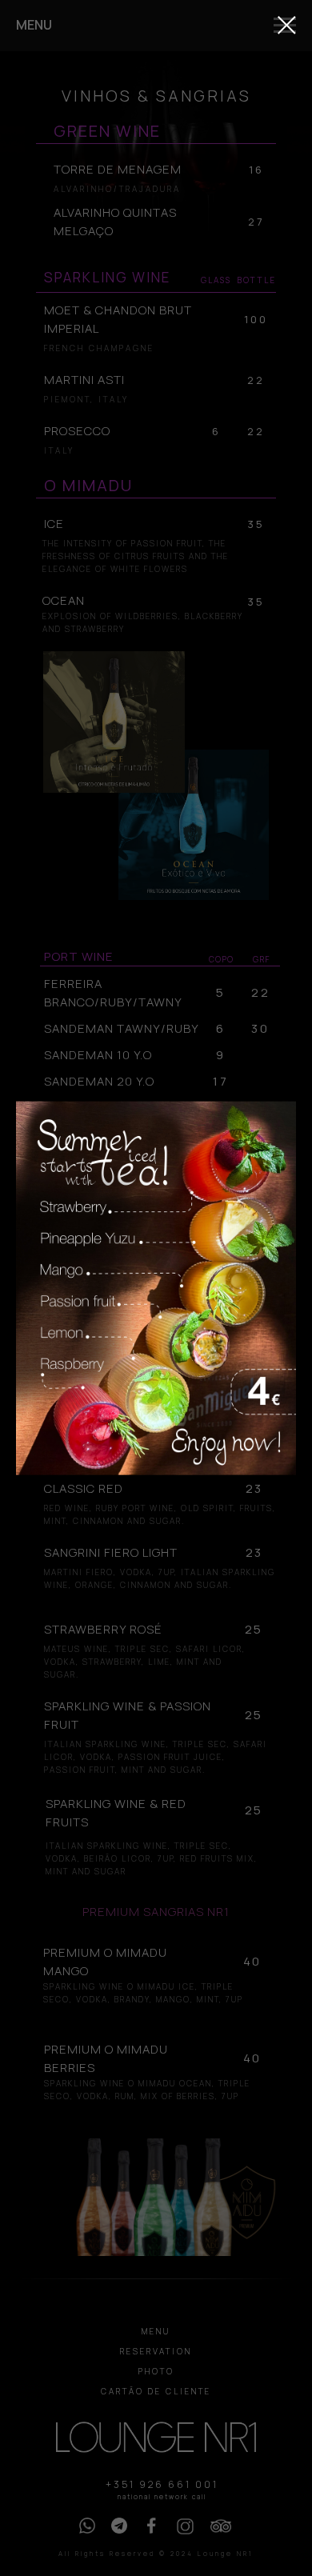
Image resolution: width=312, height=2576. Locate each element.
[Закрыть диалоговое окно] (287, 25)
